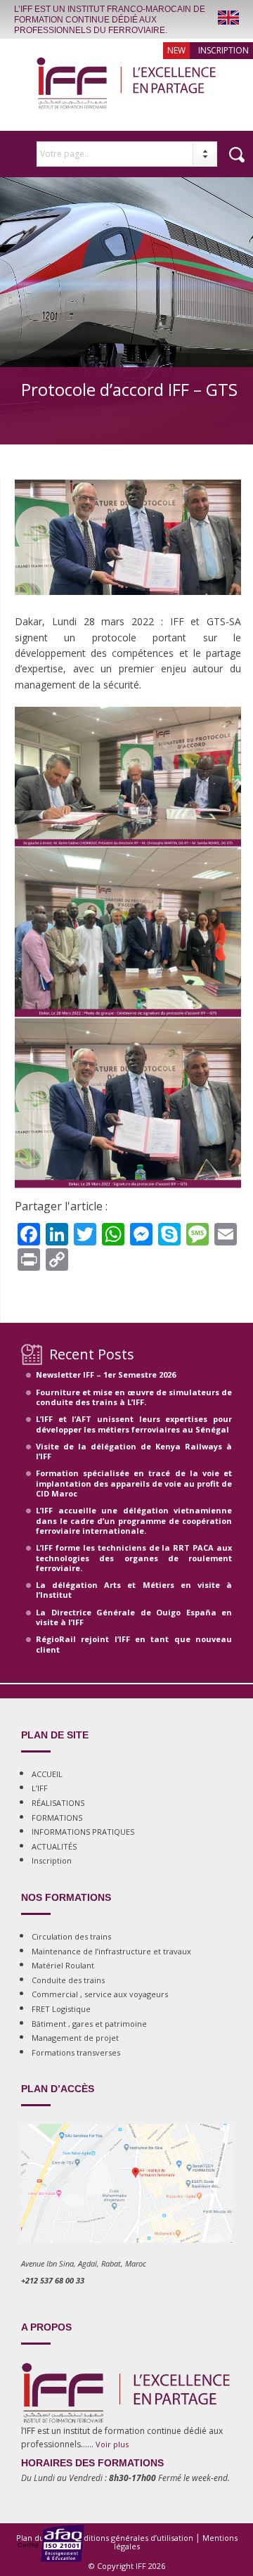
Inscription (223, 50)
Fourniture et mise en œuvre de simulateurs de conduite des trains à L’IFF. (134, 1397)
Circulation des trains (71, 1936)
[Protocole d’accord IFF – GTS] (128, 608)
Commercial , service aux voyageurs (100, 1994)
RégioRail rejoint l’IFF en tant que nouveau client (134, 1644)
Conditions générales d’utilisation (131, 2538)
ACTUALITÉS (54, 1846)
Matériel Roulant (63, 1965)
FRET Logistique (61, 2009)
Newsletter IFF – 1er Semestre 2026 (106, 1374)
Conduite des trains (68, 1980)
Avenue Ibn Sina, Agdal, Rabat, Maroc (84, 2263)
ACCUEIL (47, 1774)
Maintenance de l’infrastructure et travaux (111, 1951)
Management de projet (75, 2038)
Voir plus (112, 2444)
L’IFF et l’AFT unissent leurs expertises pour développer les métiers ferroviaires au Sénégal (134, 1424)
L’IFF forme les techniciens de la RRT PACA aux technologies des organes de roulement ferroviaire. (134, 1558)
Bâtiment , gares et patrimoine (89, 2024)
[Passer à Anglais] (228, 18)
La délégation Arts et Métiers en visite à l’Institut (134, 1590)
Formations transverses (76, 2052)
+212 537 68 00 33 (53, 2280)
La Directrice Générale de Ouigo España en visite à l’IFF (134, 1617)
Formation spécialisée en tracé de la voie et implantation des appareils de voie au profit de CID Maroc (134, 1483)
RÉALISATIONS (58, 1803)
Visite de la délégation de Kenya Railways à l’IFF (134, 1451)
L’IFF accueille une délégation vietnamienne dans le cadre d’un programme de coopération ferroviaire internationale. (134, 1520)
